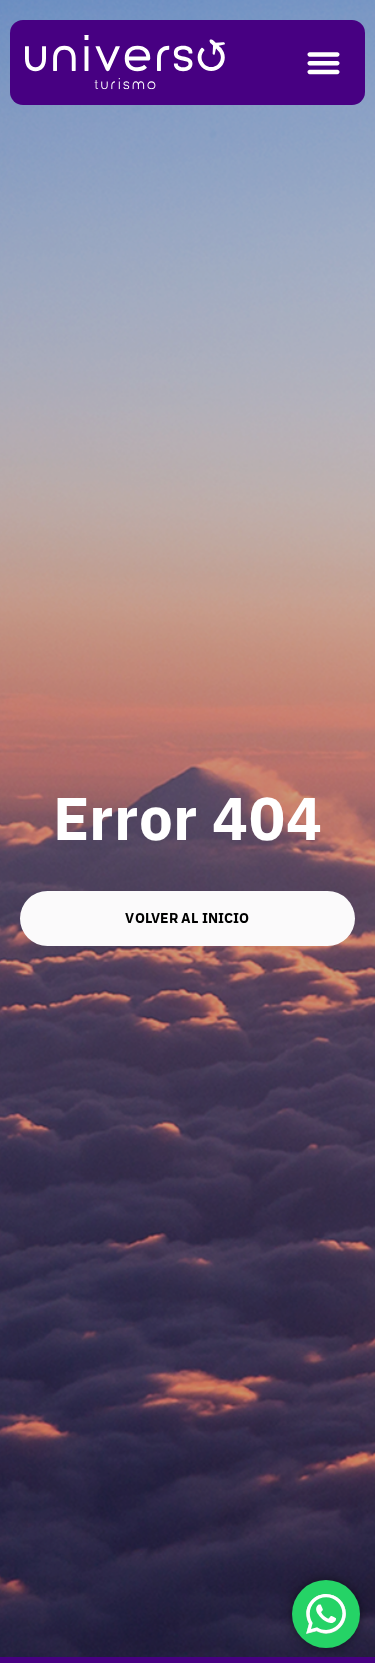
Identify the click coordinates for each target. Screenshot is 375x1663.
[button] (324, 62)
